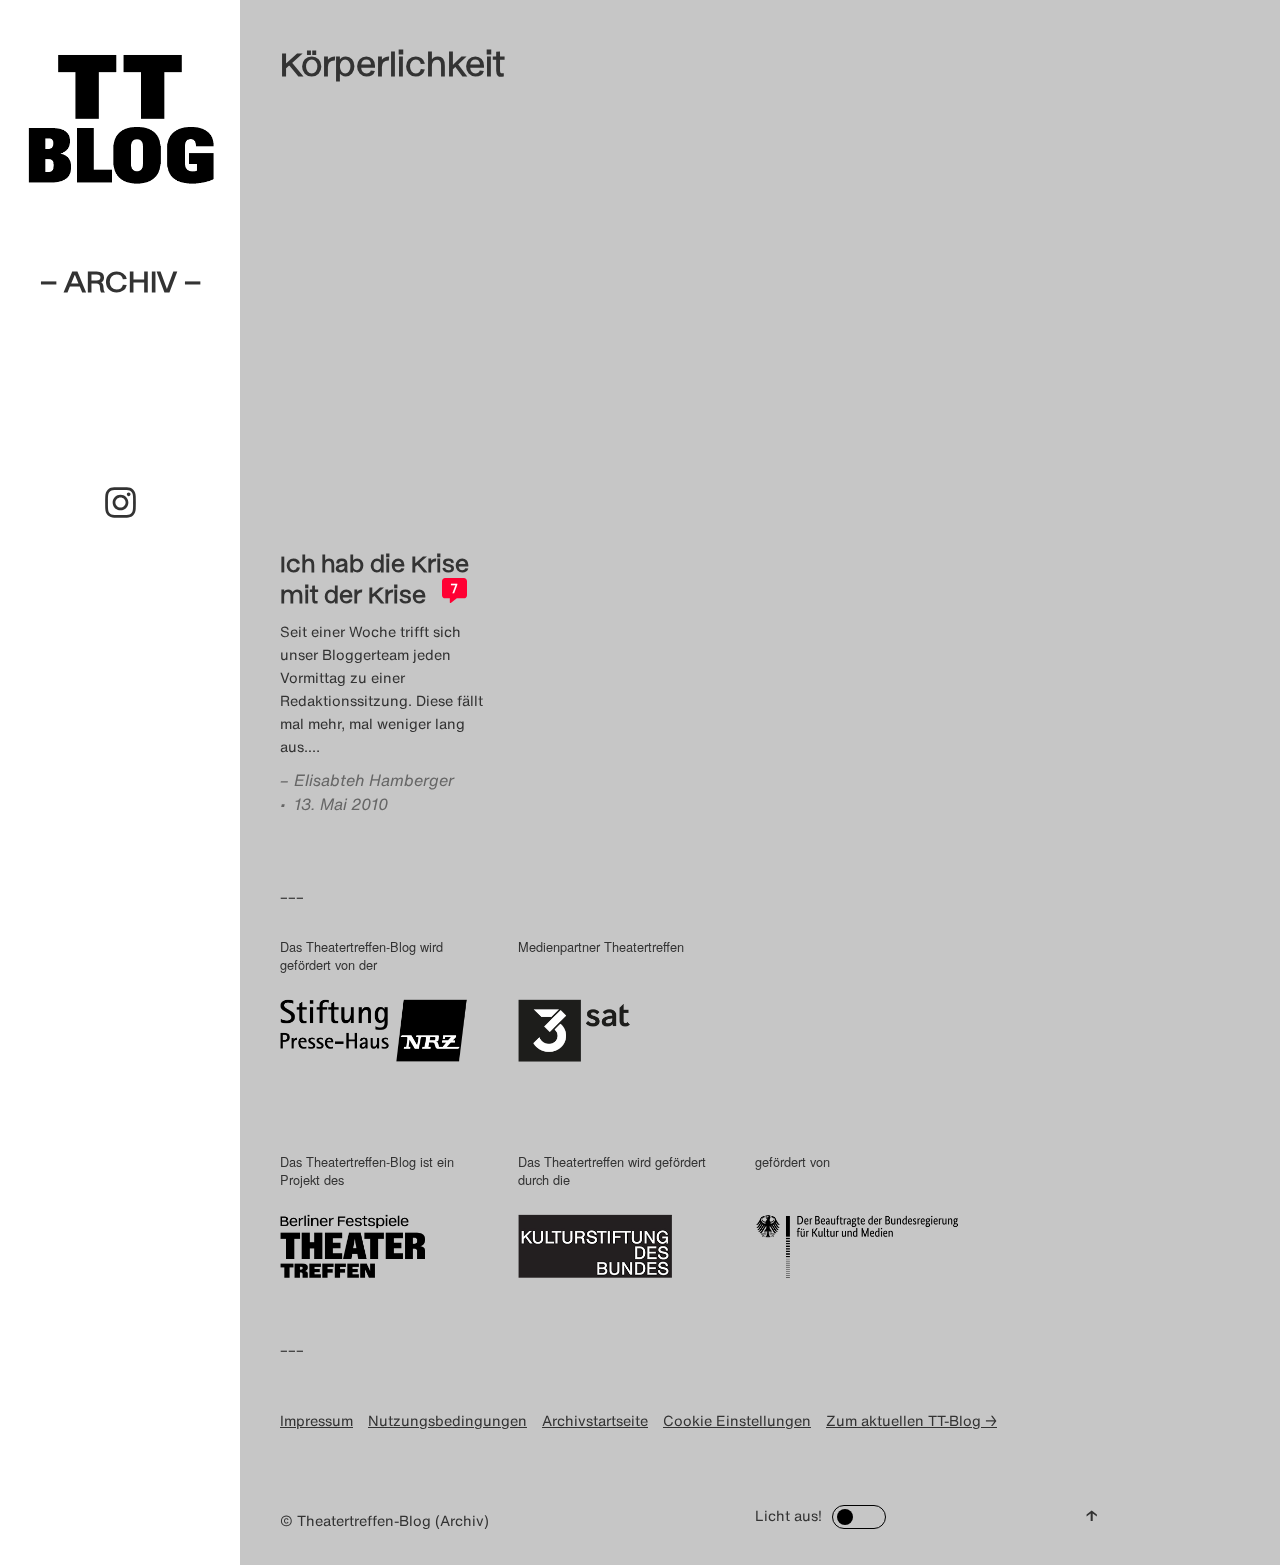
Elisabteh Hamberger (374, 780)
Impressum (316, 1420)
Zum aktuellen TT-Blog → (911, 1420)
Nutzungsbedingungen (447, 1420)
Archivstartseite (595, 1420)
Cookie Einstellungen (737, 1420)
